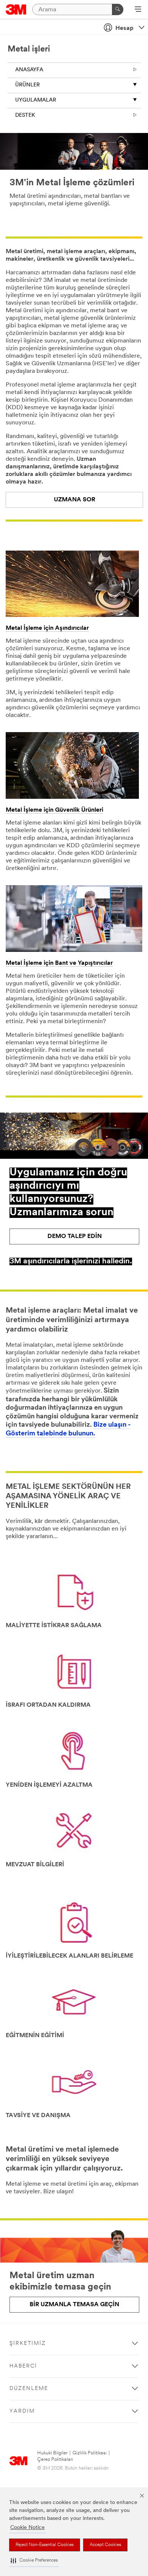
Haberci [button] (23, 2366)
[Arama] (118, 9)
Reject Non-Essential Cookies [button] (45, 2545)
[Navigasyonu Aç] (138, 10)
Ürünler (28, 85)
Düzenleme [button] (29, 2389)
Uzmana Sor (75, 500)
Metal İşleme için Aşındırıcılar (47, 628)
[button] (34, 2561)
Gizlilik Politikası (90, 2453)
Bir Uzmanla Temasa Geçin (74, 2305)
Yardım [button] (22, 2411)
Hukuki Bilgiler (52, 2453)
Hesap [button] (124, 28)
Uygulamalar (36, 100)
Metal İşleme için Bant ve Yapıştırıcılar (59, 963)
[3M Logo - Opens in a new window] (16, 9)
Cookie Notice (28, 2528)
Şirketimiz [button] (28, 2344)
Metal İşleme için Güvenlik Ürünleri (54, 810)
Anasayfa (29, 70)
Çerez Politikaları (55, 2459)
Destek (25, 115)
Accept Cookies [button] (105, 2545)
